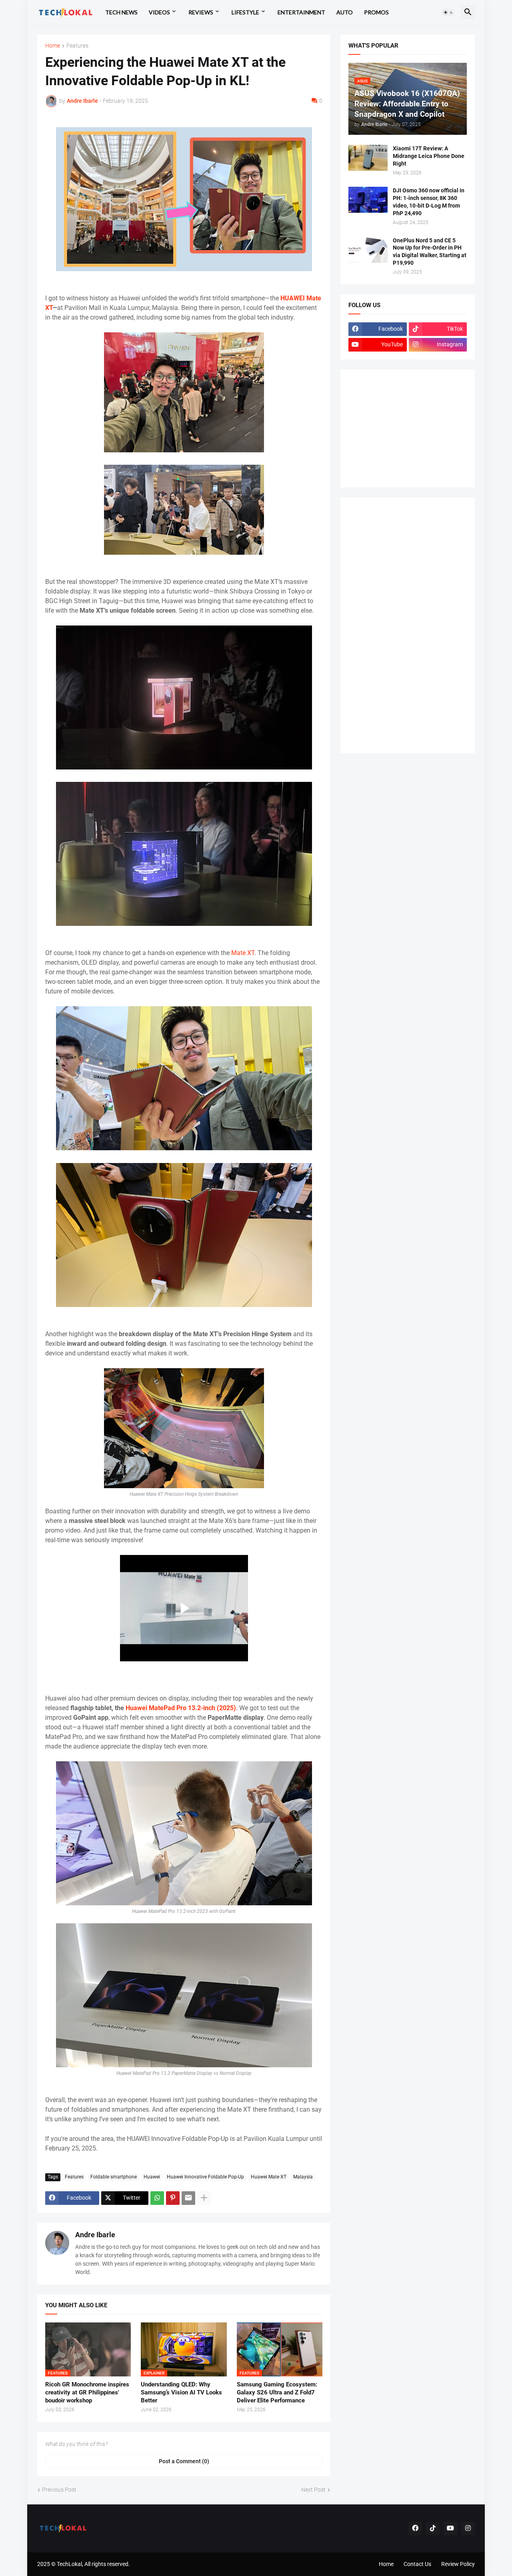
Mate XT (243, 953)
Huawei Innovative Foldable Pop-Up (205, 2177)
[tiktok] (433, 2528)
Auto (345, 12)
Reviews (201, 12)
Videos (159, 12)
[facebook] (415, 2528)
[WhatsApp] (157, 2198)
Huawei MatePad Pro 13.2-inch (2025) (181, 1708)
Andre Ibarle (95, 2235)
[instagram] (468, 2528)
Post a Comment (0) (184, 2461)
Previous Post (59, 2490)
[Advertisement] (408, 428)
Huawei (152, 2177)
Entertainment (301, 12)
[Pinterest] (173, 2198)
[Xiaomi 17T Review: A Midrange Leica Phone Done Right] (368, 158)
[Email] (188, 2198)
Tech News (121, 12)
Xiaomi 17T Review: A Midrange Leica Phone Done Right (429, 156)
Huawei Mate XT (269, 2177)
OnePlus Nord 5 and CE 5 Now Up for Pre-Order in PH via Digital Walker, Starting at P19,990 (430, 252)
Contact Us (417, 2564)
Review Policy (458, 2564)
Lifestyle (245, 12)
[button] (448, 12)
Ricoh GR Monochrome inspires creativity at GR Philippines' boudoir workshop (87, 2393)
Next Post (313, 2490)
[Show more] (204, 2198)
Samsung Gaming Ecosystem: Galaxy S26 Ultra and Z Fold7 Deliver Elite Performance (277, 2393)
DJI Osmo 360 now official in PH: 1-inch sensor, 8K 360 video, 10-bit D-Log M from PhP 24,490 (429, 202)
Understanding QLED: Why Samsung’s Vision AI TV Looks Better (181, 2393)
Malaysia (303, 2177)
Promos (376, 12)
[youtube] (450, 2528)
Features (77, 46)
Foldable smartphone (114, 2177)
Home (53, 46)
